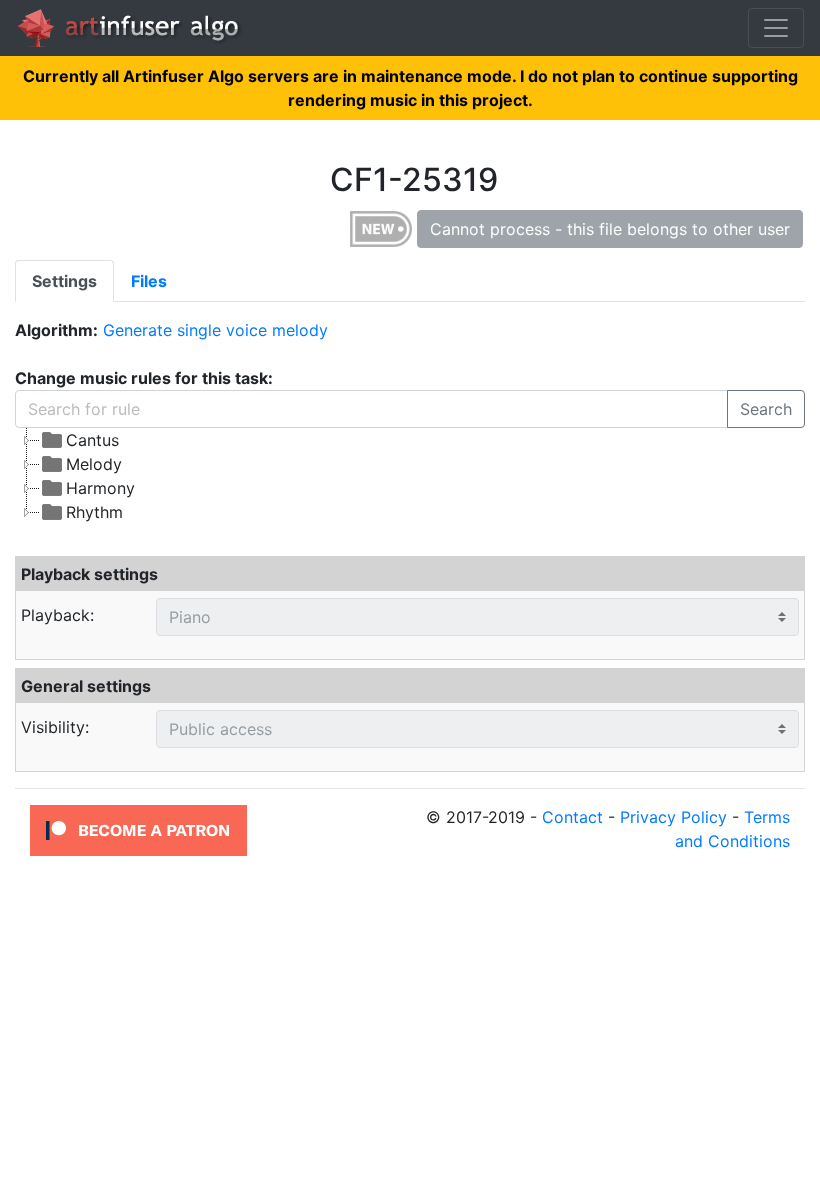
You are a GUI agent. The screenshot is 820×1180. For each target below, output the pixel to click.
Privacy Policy (673, 817)
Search (766, 409)
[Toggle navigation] (776, 28)
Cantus (92, 440)
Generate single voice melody (215, 330)
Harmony (100, 488)
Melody (94, 464)
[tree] (410, 476)
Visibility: (55, 727)
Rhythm (94, 512)
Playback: (57, 615)
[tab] (64, 281)
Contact (572, 817)
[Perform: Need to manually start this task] (381, 228)
